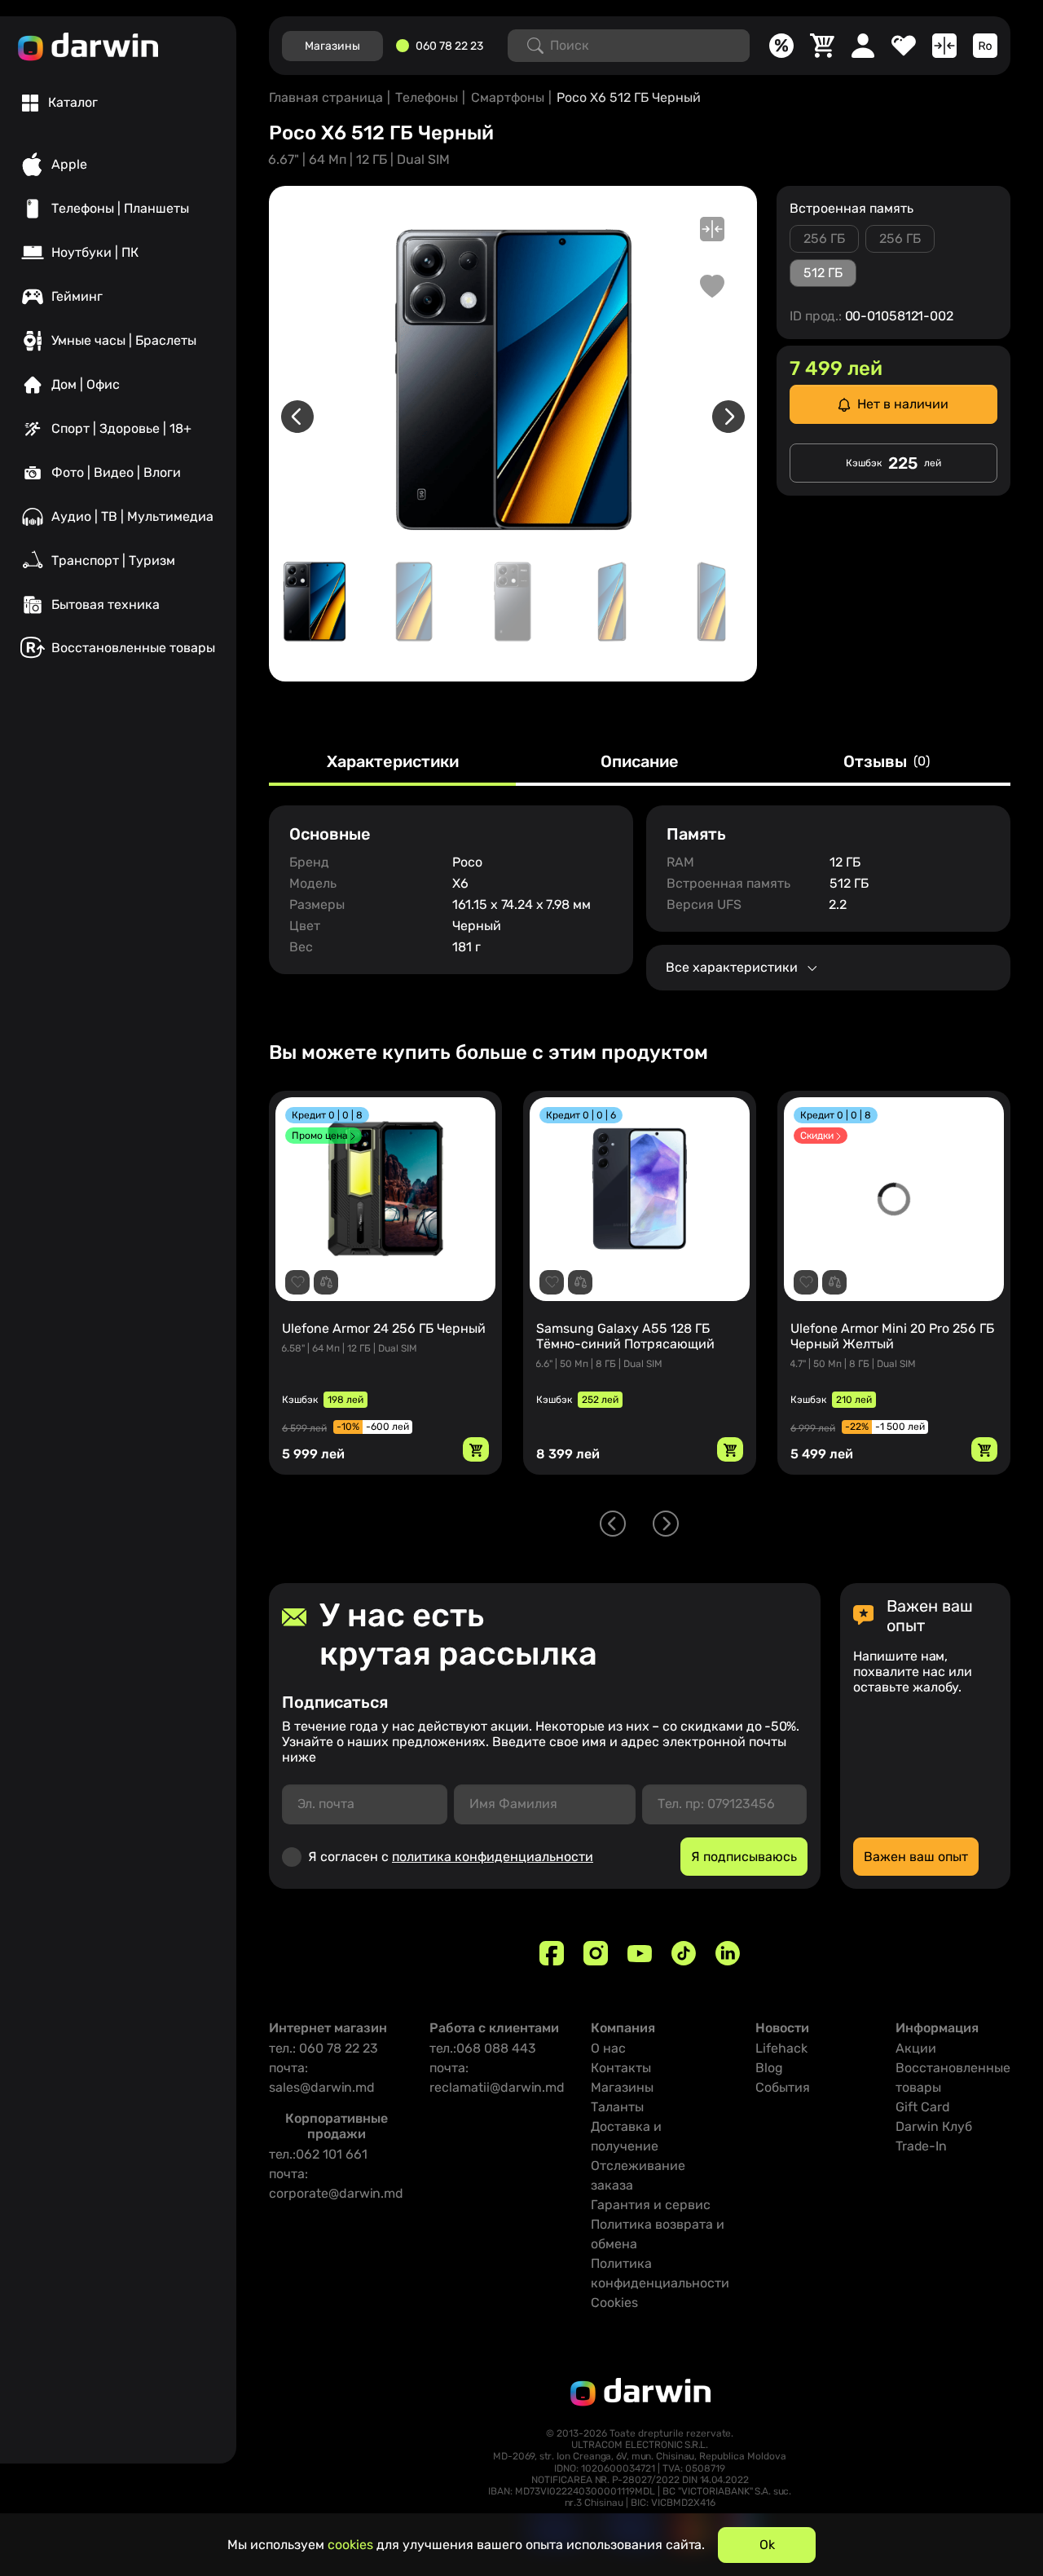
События (783, 2087)
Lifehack (781, 2048)
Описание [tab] (640, 762)
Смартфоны (508, 97)
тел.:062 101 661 (318, 2154)
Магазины (622, 2087)
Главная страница (326, 97)
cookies (350, 2545)
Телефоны (427, 97)
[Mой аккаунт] (863, 46)
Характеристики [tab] (393, 762)
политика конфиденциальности (493, 1857)
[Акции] (781, 46)
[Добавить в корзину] (476, 1449)
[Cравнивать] (944, 46)
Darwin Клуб (934, 2126)
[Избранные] (904, 46)
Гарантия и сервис (651, 2205)
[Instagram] (596, 1953)
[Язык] (985, 46)
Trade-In (921, 2146)
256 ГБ (824, 238)
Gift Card (923, 2107)
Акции (916, 2048)
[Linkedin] (728, 1953)
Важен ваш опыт (916, 1857)
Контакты (621, 2068)
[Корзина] (822, 46)
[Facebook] (552, 1953)
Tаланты (617, 2107)
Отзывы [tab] (887, 762)
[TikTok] (684, 1953)
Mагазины (332, 46)
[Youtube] (640, 1953)
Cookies (614, 2303)
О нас (608, 2048)
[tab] (60, 103)
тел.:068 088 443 (483, 2048)
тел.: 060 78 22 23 (323, 2048)
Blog (769, 2068)
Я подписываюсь (744, 1857)
